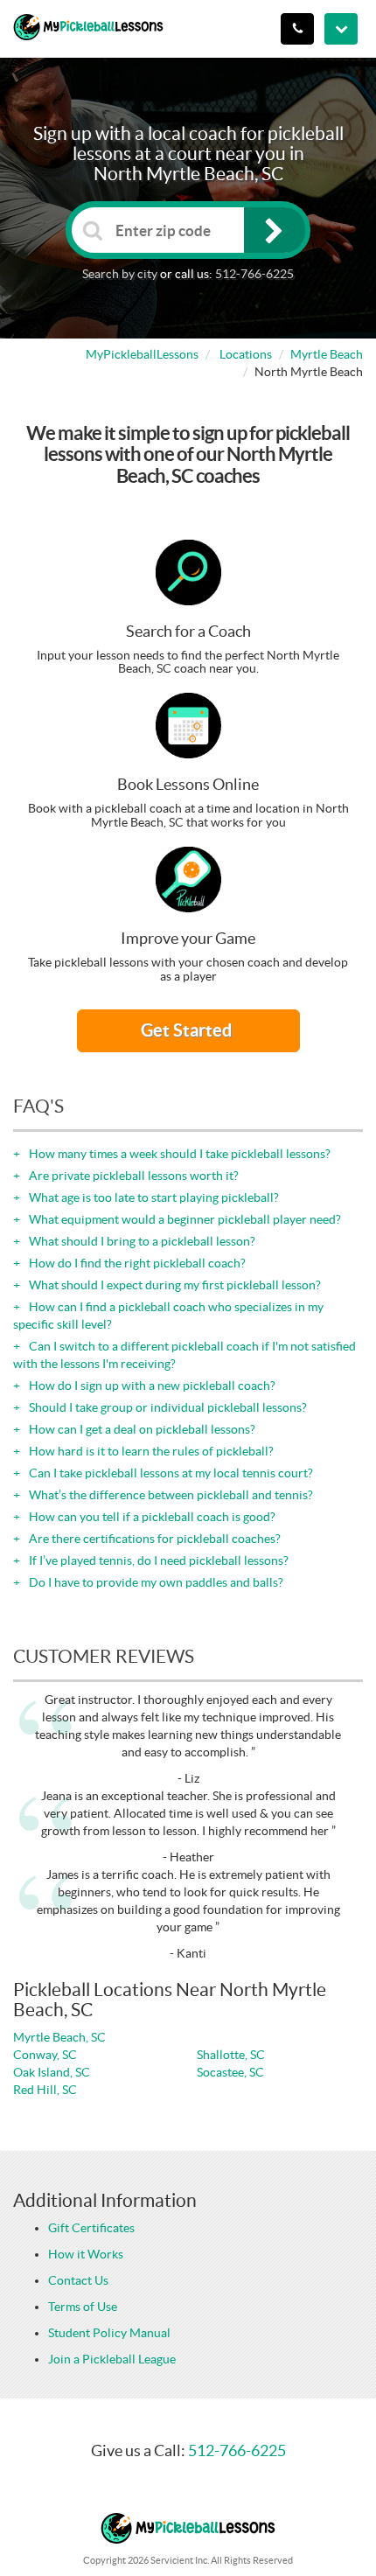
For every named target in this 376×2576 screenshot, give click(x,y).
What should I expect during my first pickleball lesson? (174, 1285)
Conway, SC (45, 2055)
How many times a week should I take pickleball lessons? (178, 1154)
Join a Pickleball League (112, 2359)
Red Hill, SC (45, 2090)
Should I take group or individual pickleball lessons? (167, 1407)
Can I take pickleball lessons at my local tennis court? (170, 1473)
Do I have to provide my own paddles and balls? (155, 1582)
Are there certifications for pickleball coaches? (153, 1539)
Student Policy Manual (109, 2333)
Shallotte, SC (231, 2055)
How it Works (86, 2254)
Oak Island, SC (52, 2072)
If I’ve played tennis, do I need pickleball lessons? (157, 1560)
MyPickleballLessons (142, 354)
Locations (246, 354)
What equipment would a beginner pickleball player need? (184, 1219)
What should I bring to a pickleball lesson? (141, 1241)
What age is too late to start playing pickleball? (153, 1197)
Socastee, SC (230, 2072)
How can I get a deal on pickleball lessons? (141, 1429)
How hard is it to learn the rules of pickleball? (150, 1451)
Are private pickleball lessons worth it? (132, 1176)
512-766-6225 (254, 274)
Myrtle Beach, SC (59, 2037)
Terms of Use (83, 2307)
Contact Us (78, 2280)
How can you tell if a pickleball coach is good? (151, 1517)
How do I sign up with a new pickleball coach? (151, 1386)
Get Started (188, 1030)
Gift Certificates (91, 2228)
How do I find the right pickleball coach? (136, 1263)
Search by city (120, 274)
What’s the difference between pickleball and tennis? (170, 1495)
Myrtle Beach (327, 354)
